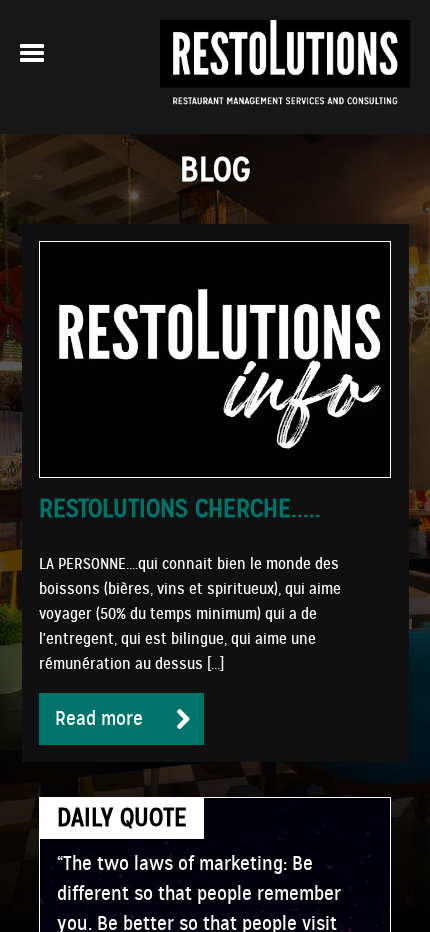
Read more (99, 718)
